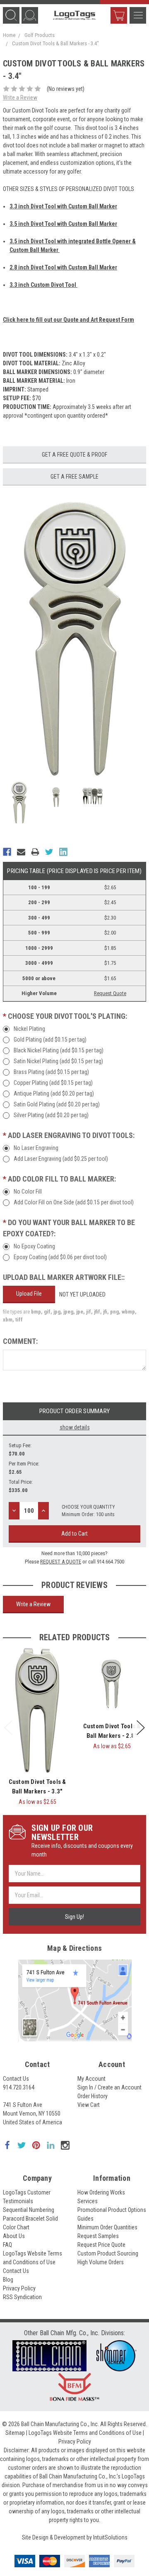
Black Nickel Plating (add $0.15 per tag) (59, 1050)
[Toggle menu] (138, 15)
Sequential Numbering (29, 2210)
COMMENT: (20, 1341)
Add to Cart (74, 1534)
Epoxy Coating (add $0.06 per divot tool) (60, 1257)
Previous (8, 1728)
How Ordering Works (101, 2192)
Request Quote (110, 993)
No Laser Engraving (36, 1148)
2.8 (63, 267)
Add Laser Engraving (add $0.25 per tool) (61, 1159)
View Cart (119, 15)
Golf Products (40, 35)
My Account (91, 2079)
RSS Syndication (22, 2297)
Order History (93, 2096)
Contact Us (16, 2079)
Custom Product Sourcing (108, 2253)
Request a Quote (61, 1562)
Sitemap (15, 2433)
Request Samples (98, 2236)
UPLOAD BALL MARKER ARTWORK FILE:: (64, 1277)
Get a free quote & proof (74, 455)
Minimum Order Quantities (107, 2227)
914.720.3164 (19, 2087)
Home (9, 35)
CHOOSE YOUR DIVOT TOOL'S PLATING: (65, 1016)
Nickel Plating (29, 1029)
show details (75, 1427)
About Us (14, 2236)
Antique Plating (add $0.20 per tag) (54, 1094)
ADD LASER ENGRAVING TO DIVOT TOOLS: (69, 1135)
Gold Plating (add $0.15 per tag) (50, 1040)
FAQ (7, 2245)
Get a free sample (74, 477)
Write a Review (20, 98)
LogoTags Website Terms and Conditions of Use (85, 2433)
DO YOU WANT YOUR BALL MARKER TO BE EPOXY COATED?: (69, 1228)
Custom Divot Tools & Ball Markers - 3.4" (55, 43)
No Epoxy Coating (34, 1246)
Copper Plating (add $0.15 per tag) (53, 1083)
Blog (8, 2280)
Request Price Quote (101, 2245)
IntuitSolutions (110, 2537)
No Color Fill (28, 1191)
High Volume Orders (101, 2262)
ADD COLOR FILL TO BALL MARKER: (59, 1179)
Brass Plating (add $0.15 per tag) (51, 1072)
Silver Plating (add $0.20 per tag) (51, 1115)
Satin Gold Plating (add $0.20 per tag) (57, 1104)
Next (141, 1728)
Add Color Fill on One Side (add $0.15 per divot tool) (74, 1202)
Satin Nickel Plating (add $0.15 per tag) (58, 1061)
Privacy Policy (19, 2288)
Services (88, 2201)
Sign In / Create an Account (109, 2087)
